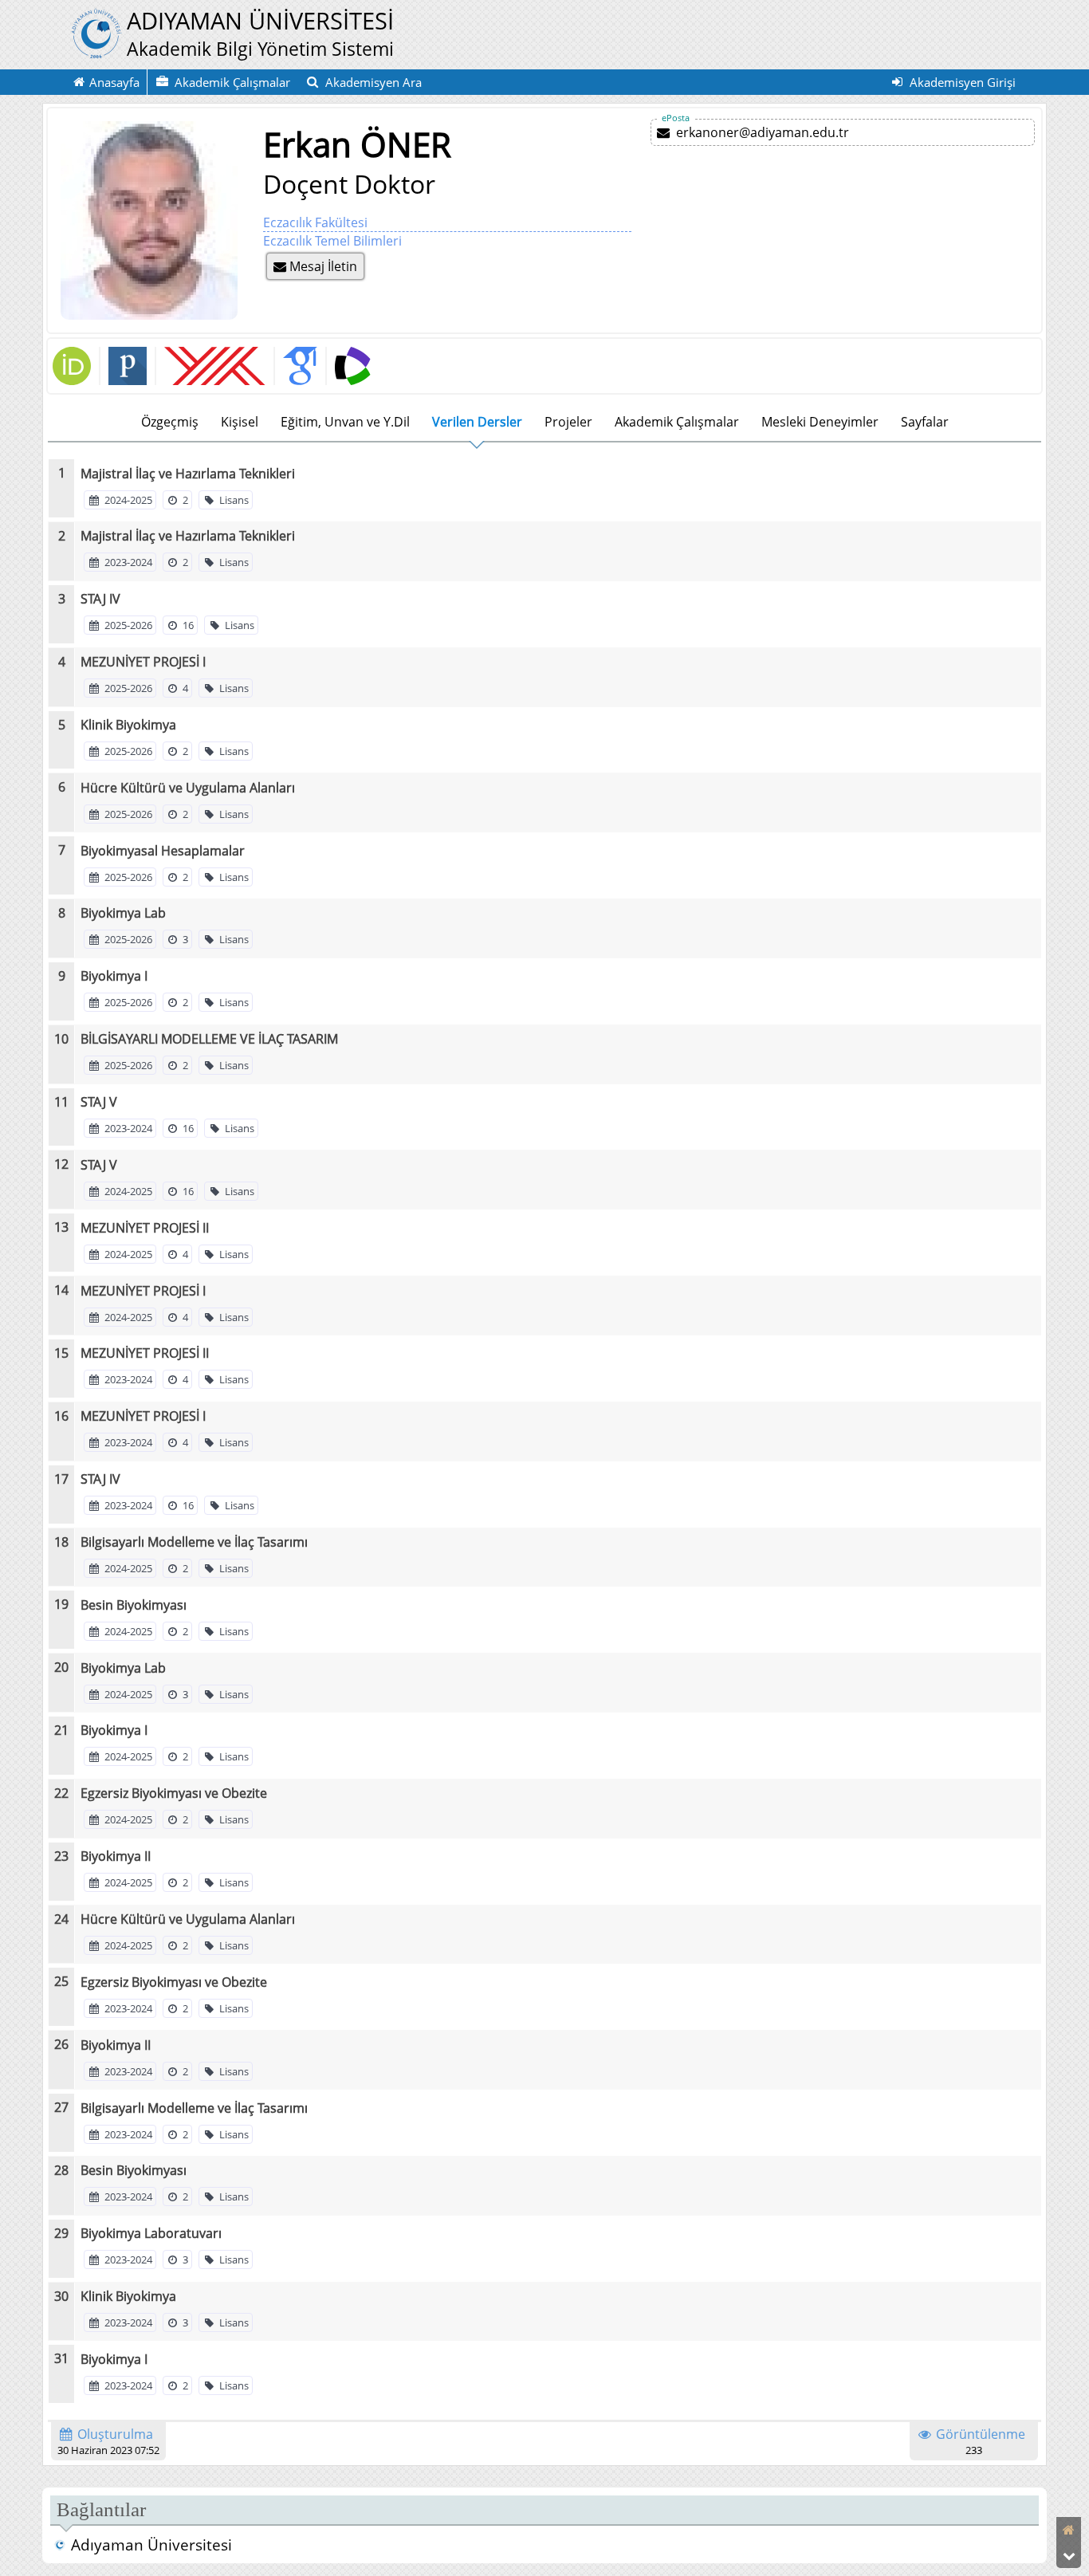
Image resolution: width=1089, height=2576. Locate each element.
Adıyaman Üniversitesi (151, 2545)
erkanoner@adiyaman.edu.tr (763, 132)
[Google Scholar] (295, 366)
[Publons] (123, 366)
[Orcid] (72, 380)
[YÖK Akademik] (210, 366)
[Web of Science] (348, 366)
